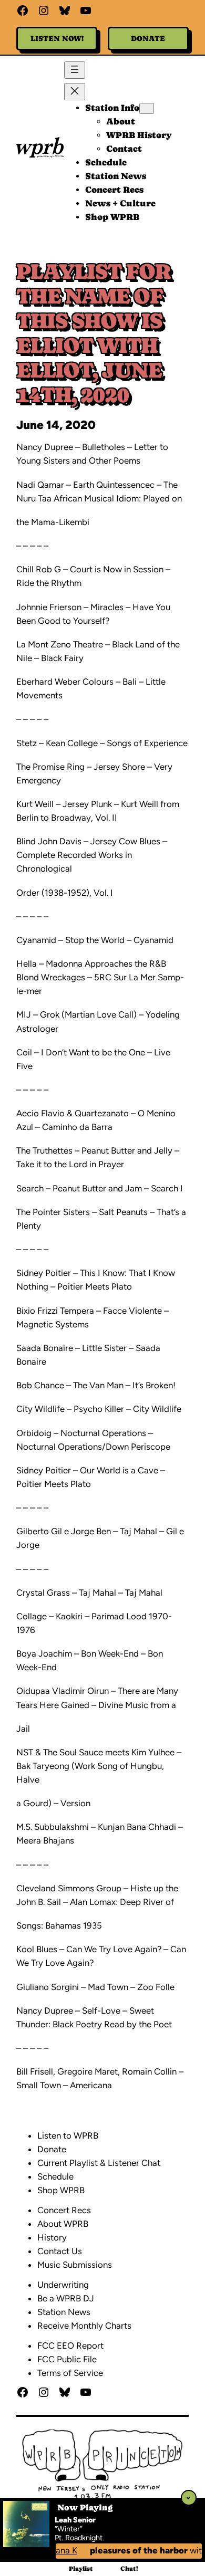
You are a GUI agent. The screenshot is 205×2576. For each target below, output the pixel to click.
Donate (148, 38)
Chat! (129, 2569)
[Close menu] (75, 92)
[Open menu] (75, 70)
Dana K (58, 2550)
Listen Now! (57, 38)
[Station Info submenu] (147, 108)
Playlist (81, 2569)
